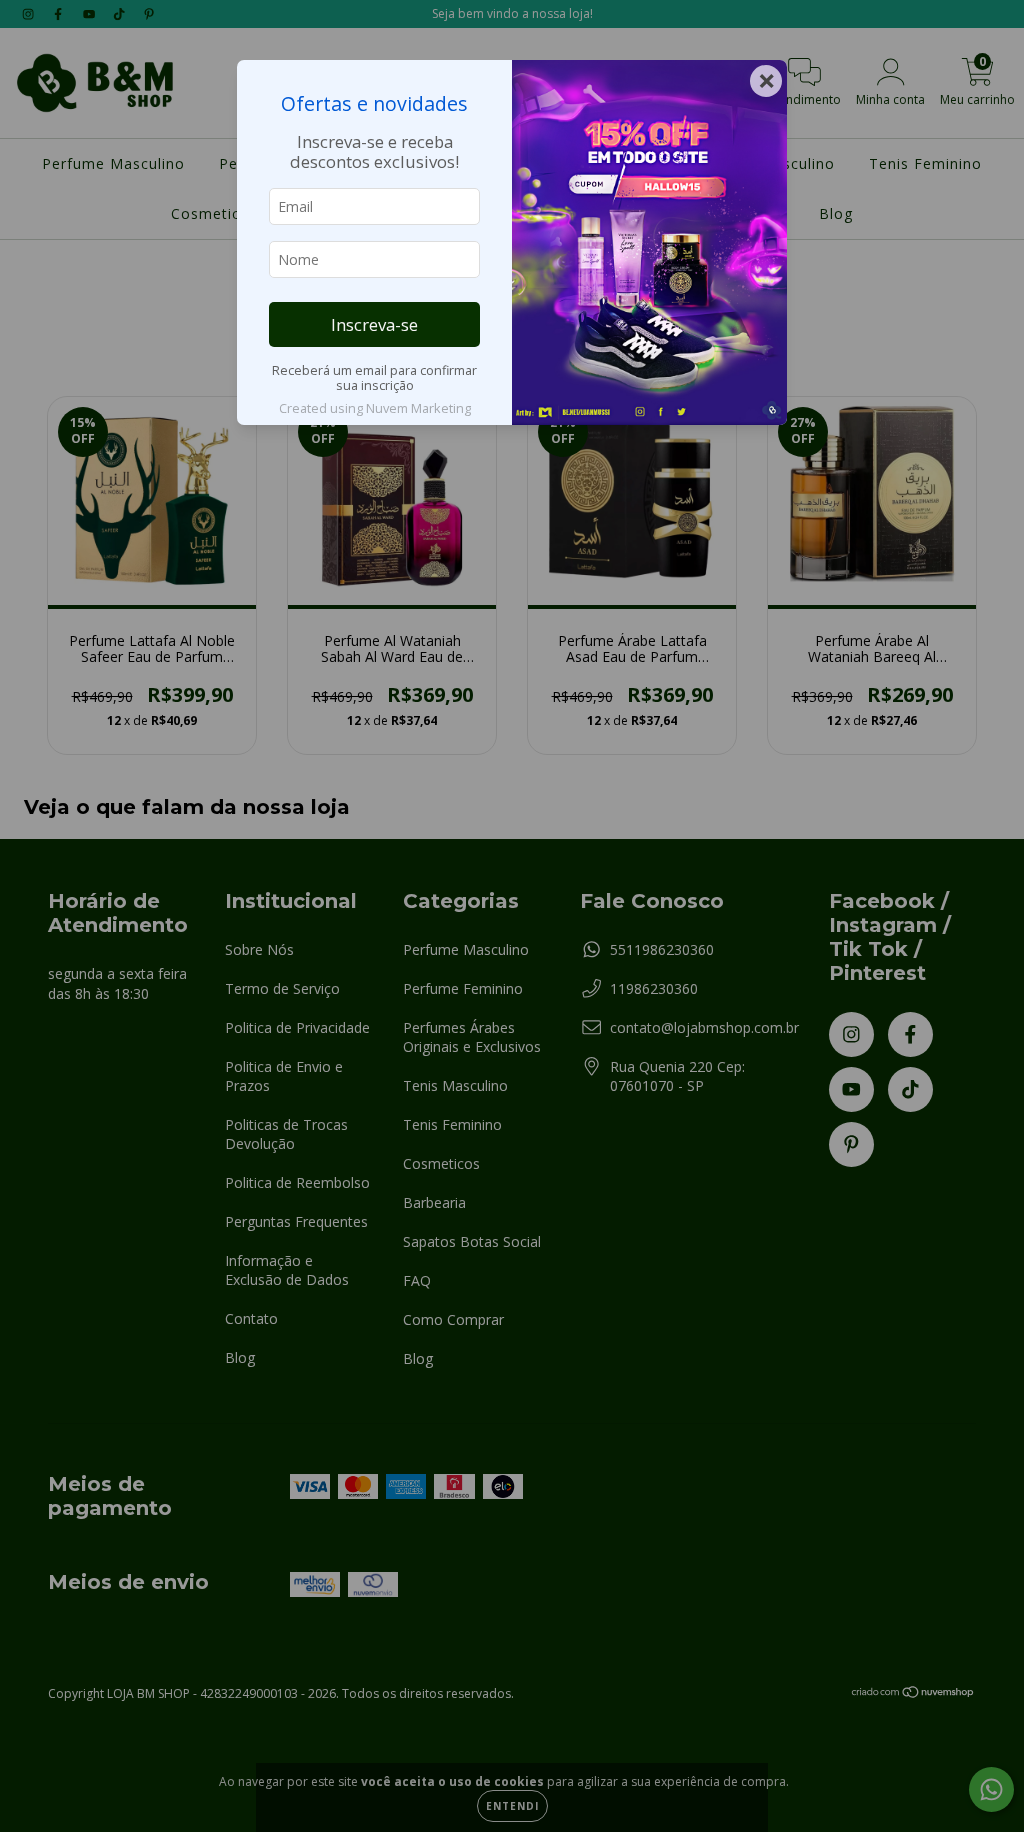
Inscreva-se (374, 324)
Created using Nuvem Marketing (375, 408)
